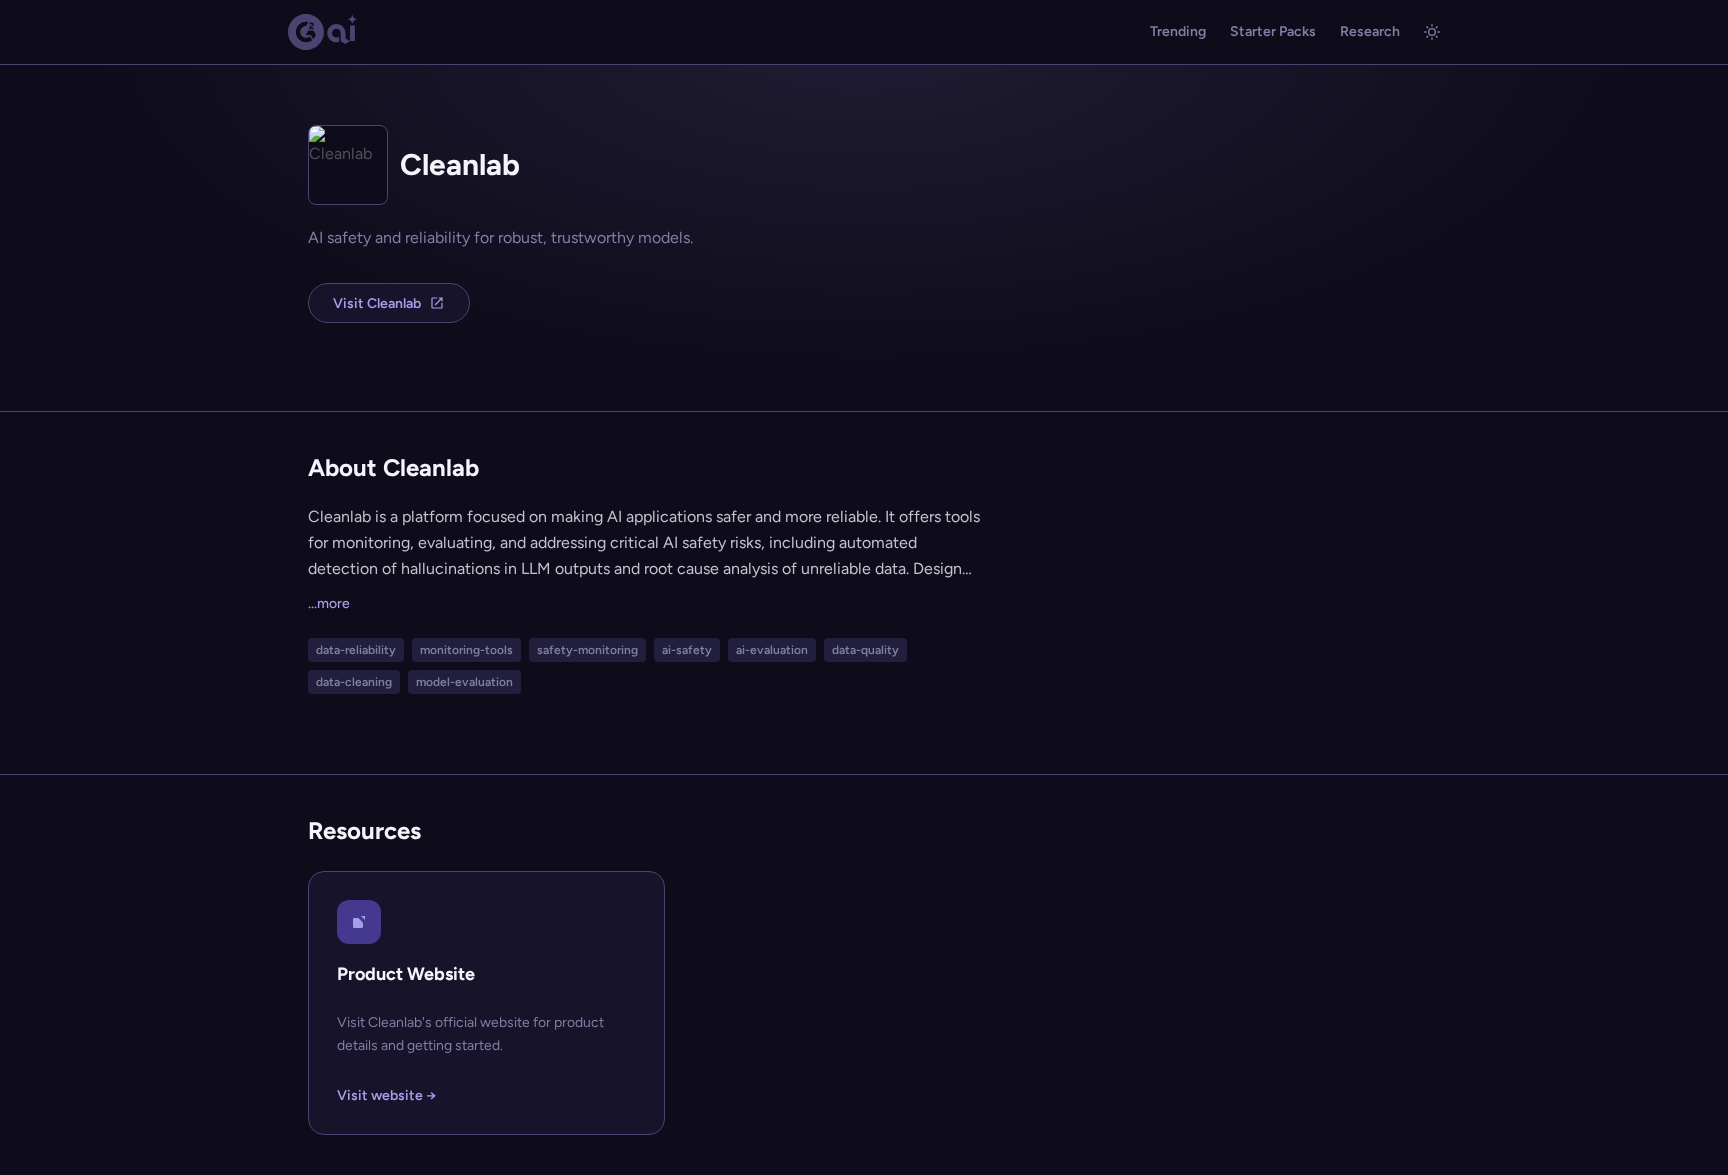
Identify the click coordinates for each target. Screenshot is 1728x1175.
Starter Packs (1273, 31)
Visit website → (386, 1095)
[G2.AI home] (323, 32)
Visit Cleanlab (377, 303)
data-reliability (356, 650)
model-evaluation (464, 682)
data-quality (865, 650)
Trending (1178, 31)
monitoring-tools (466, 650)
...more (329, 603)
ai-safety (687, 650)
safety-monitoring (587, 650)
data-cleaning (354, 682)
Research (1370, 31)
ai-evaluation (772, 650)
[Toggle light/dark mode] (1432, 32)
